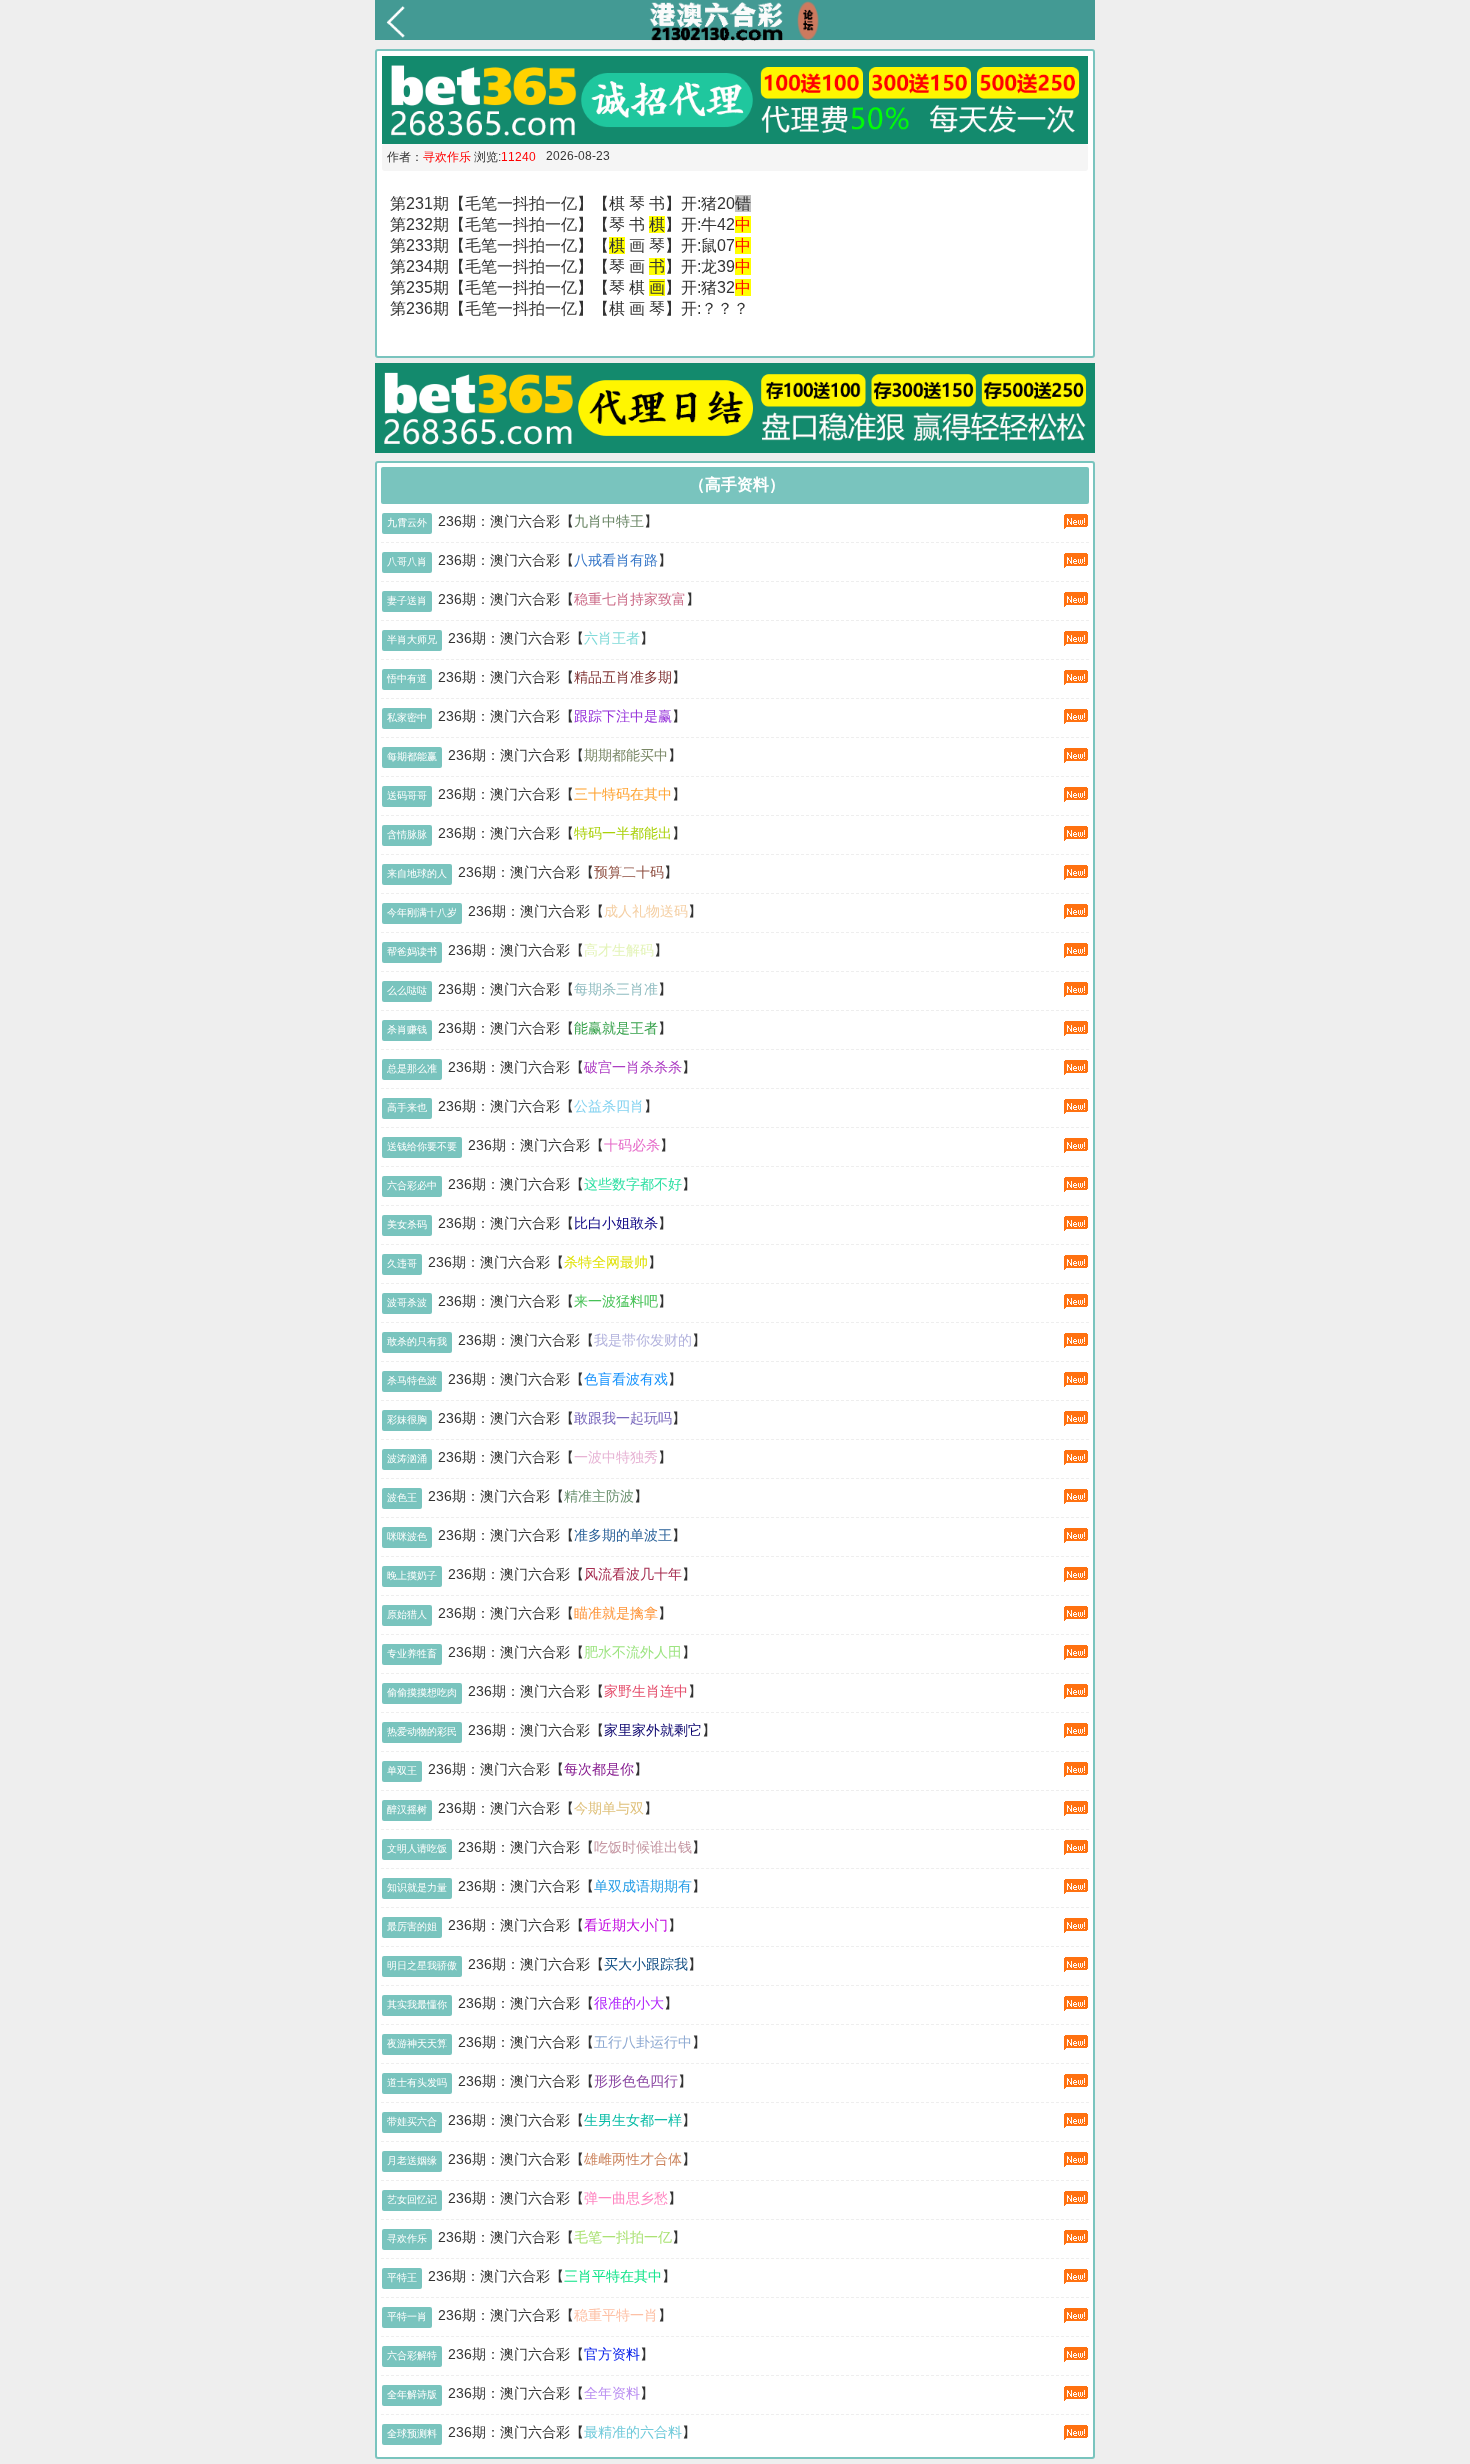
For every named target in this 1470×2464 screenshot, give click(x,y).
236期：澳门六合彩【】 (548, 521)
